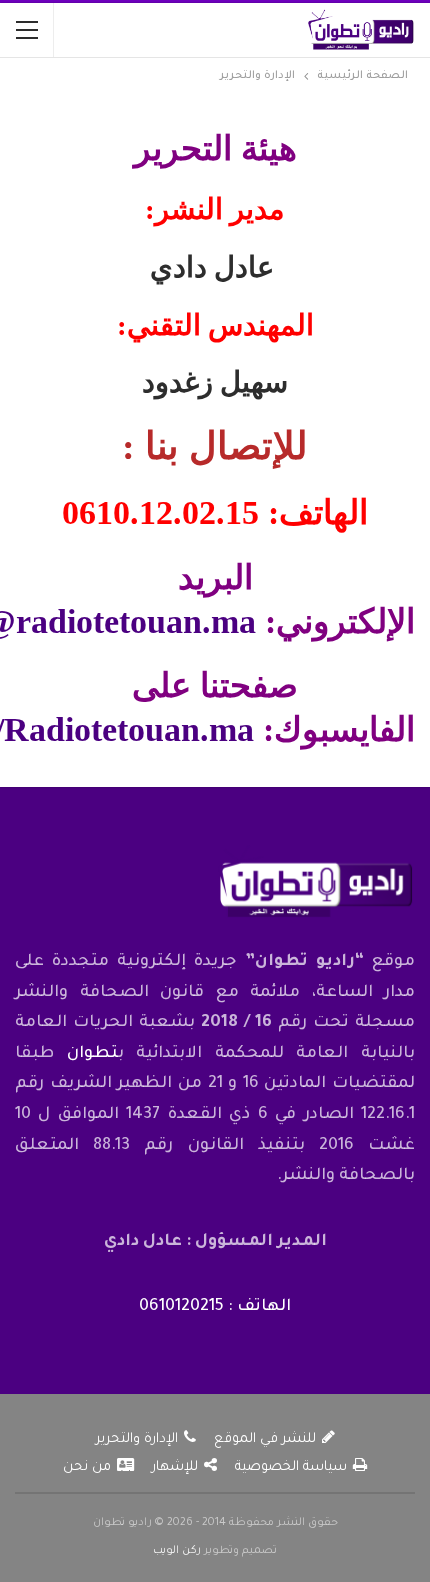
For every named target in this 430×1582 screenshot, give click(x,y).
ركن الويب (177, 1551)
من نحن (87, 1467)
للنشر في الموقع (265, 1439)
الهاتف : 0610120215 (215, 1307)
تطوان (92, 1054)
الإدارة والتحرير (137, 1439)
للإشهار (175, 1467)
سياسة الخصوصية (291, 1467)
